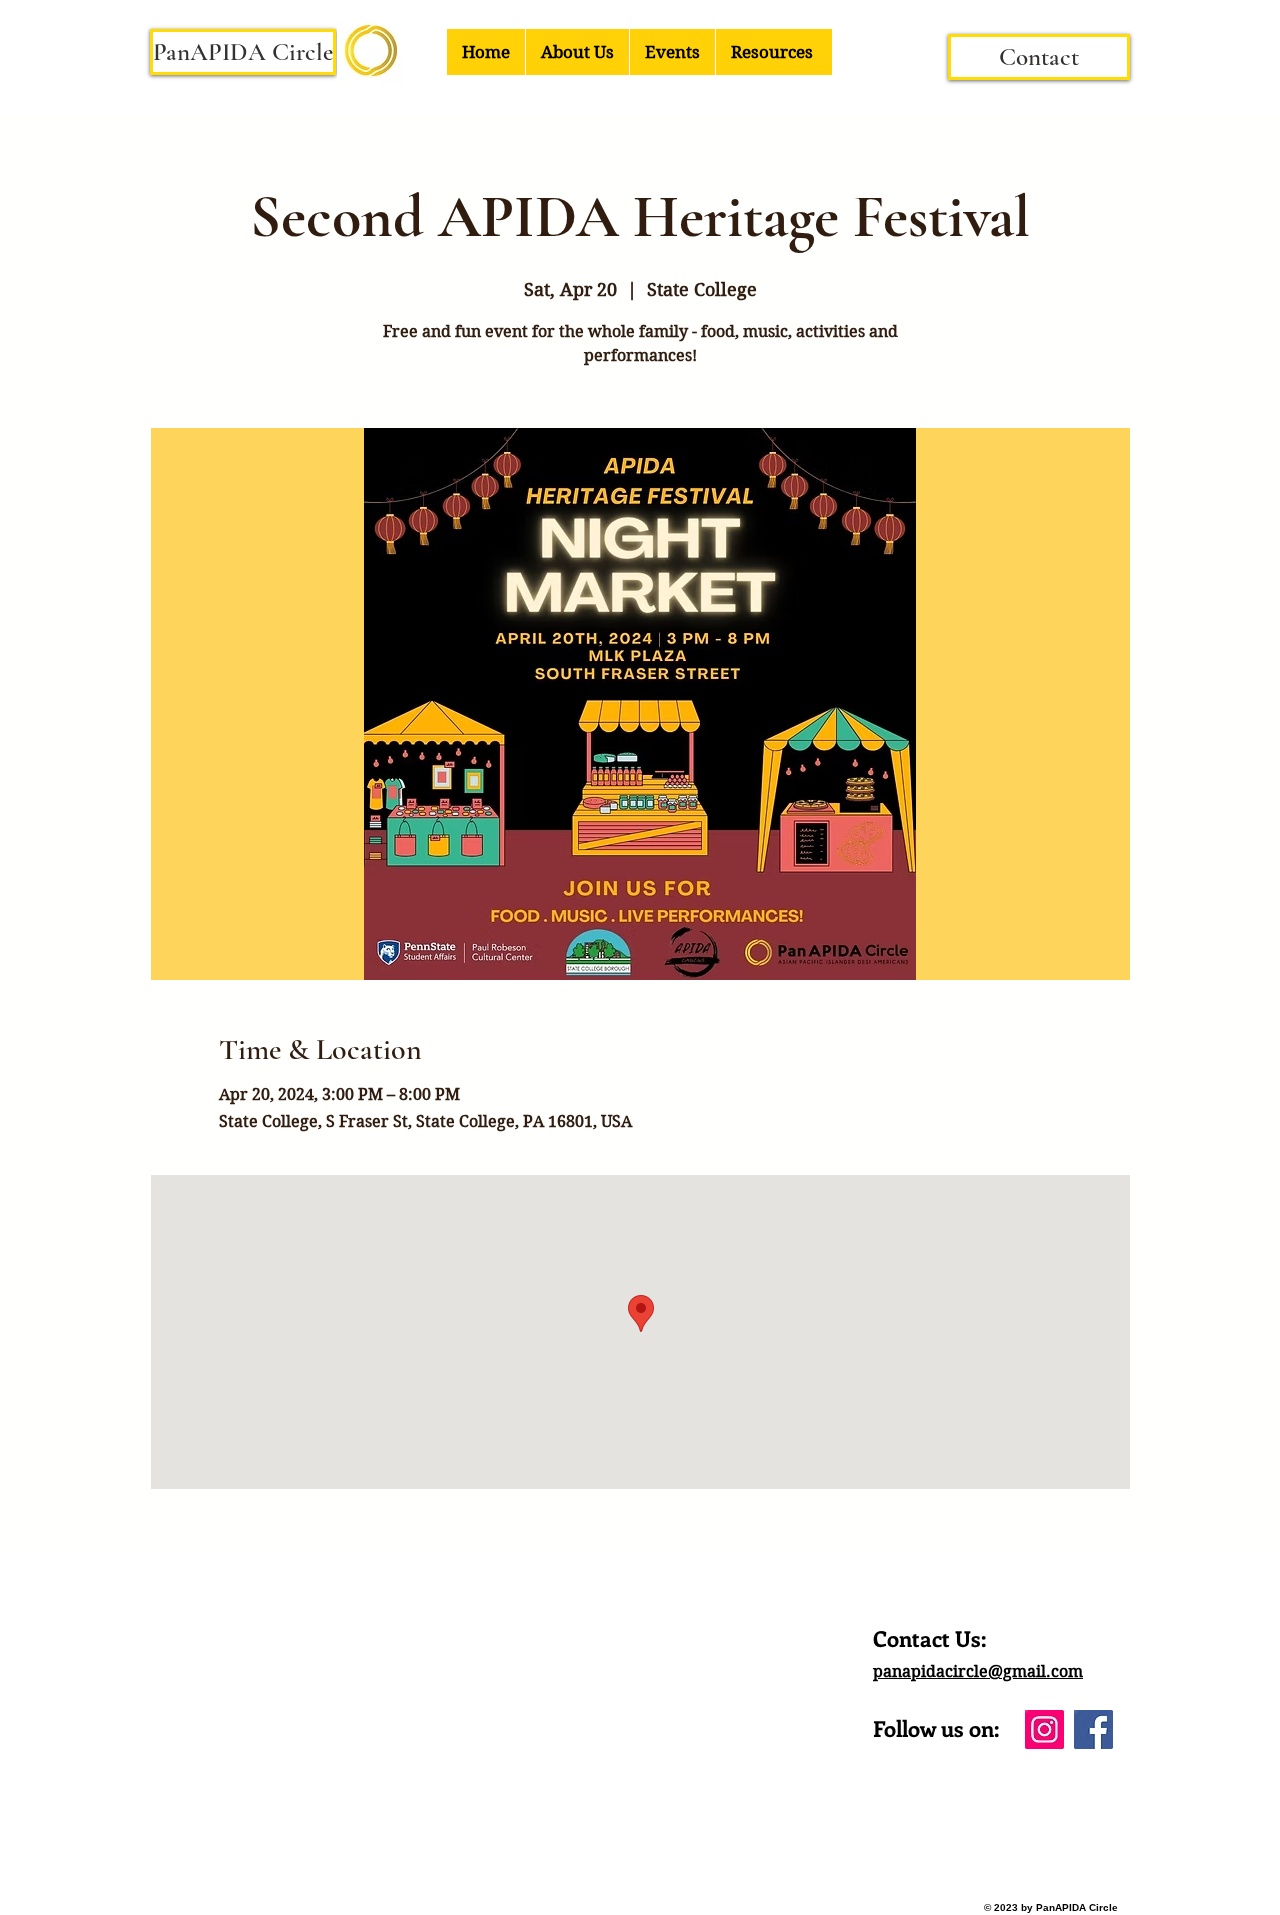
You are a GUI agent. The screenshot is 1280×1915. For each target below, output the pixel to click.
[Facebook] (1093, 1729)
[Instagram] (1044, 1729)
